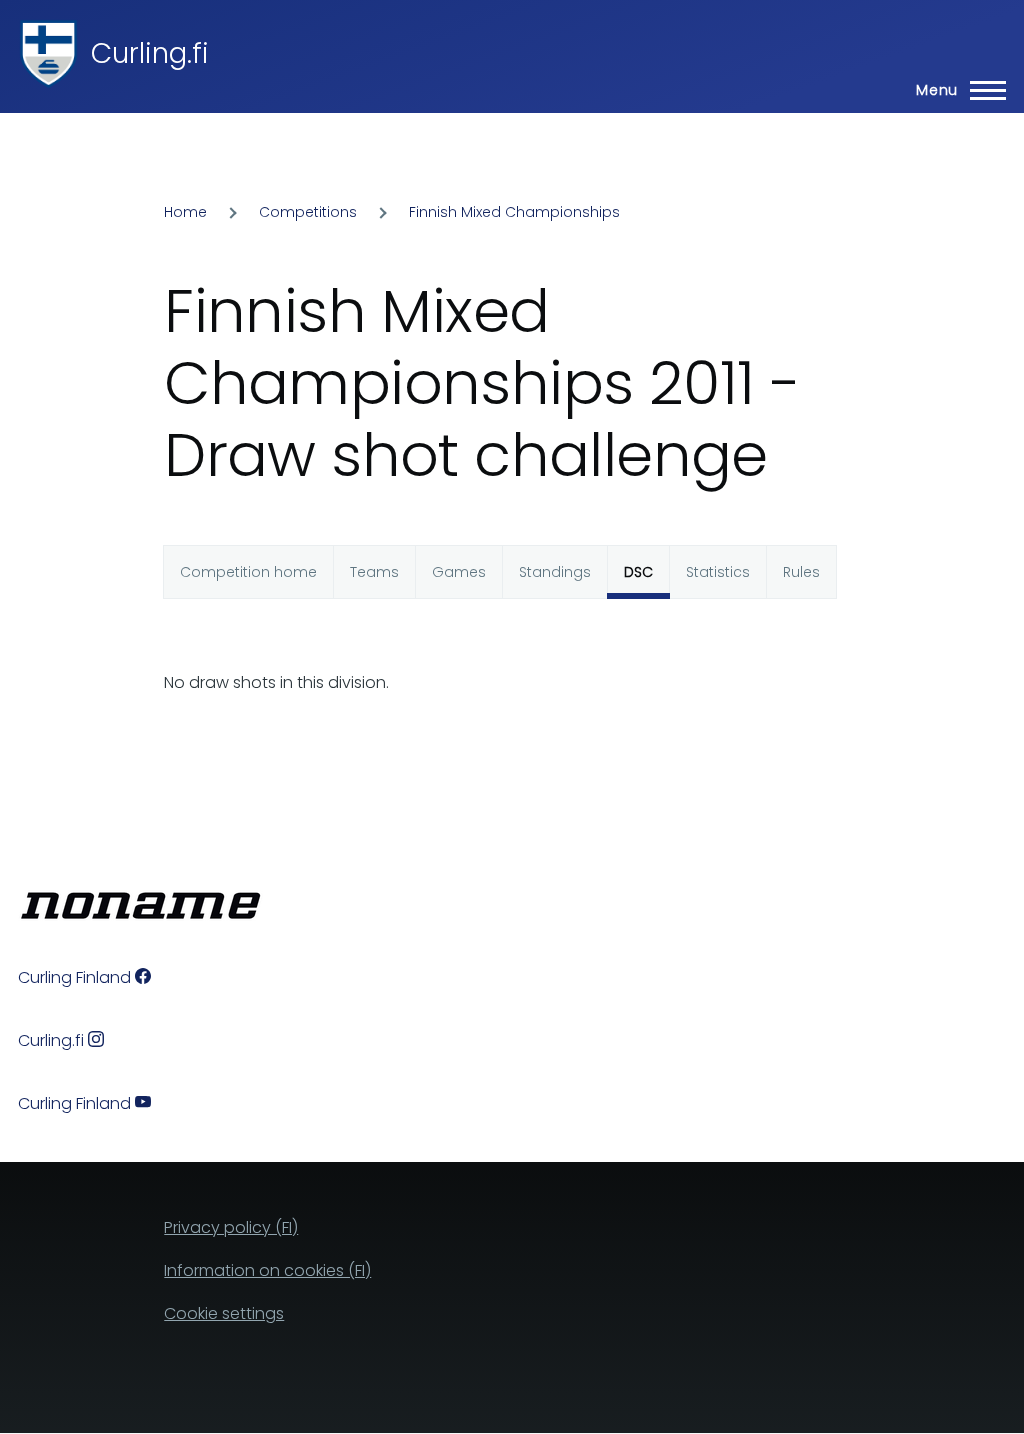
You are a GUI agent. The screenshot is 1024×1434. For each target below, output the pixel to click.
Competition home (248, 572)
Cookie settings (224, 1313)
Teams (374, 572)
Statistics (718, 572)
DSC (638, 572)
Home (185, 212)
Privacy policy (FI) (231, 1227)
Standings (555, 572)
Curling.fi (150, 53)
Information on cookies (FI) (267, 1270)
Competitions (308, 212)
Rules (801, 572)
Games (459, 572)
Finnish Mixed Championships (514, 212)
